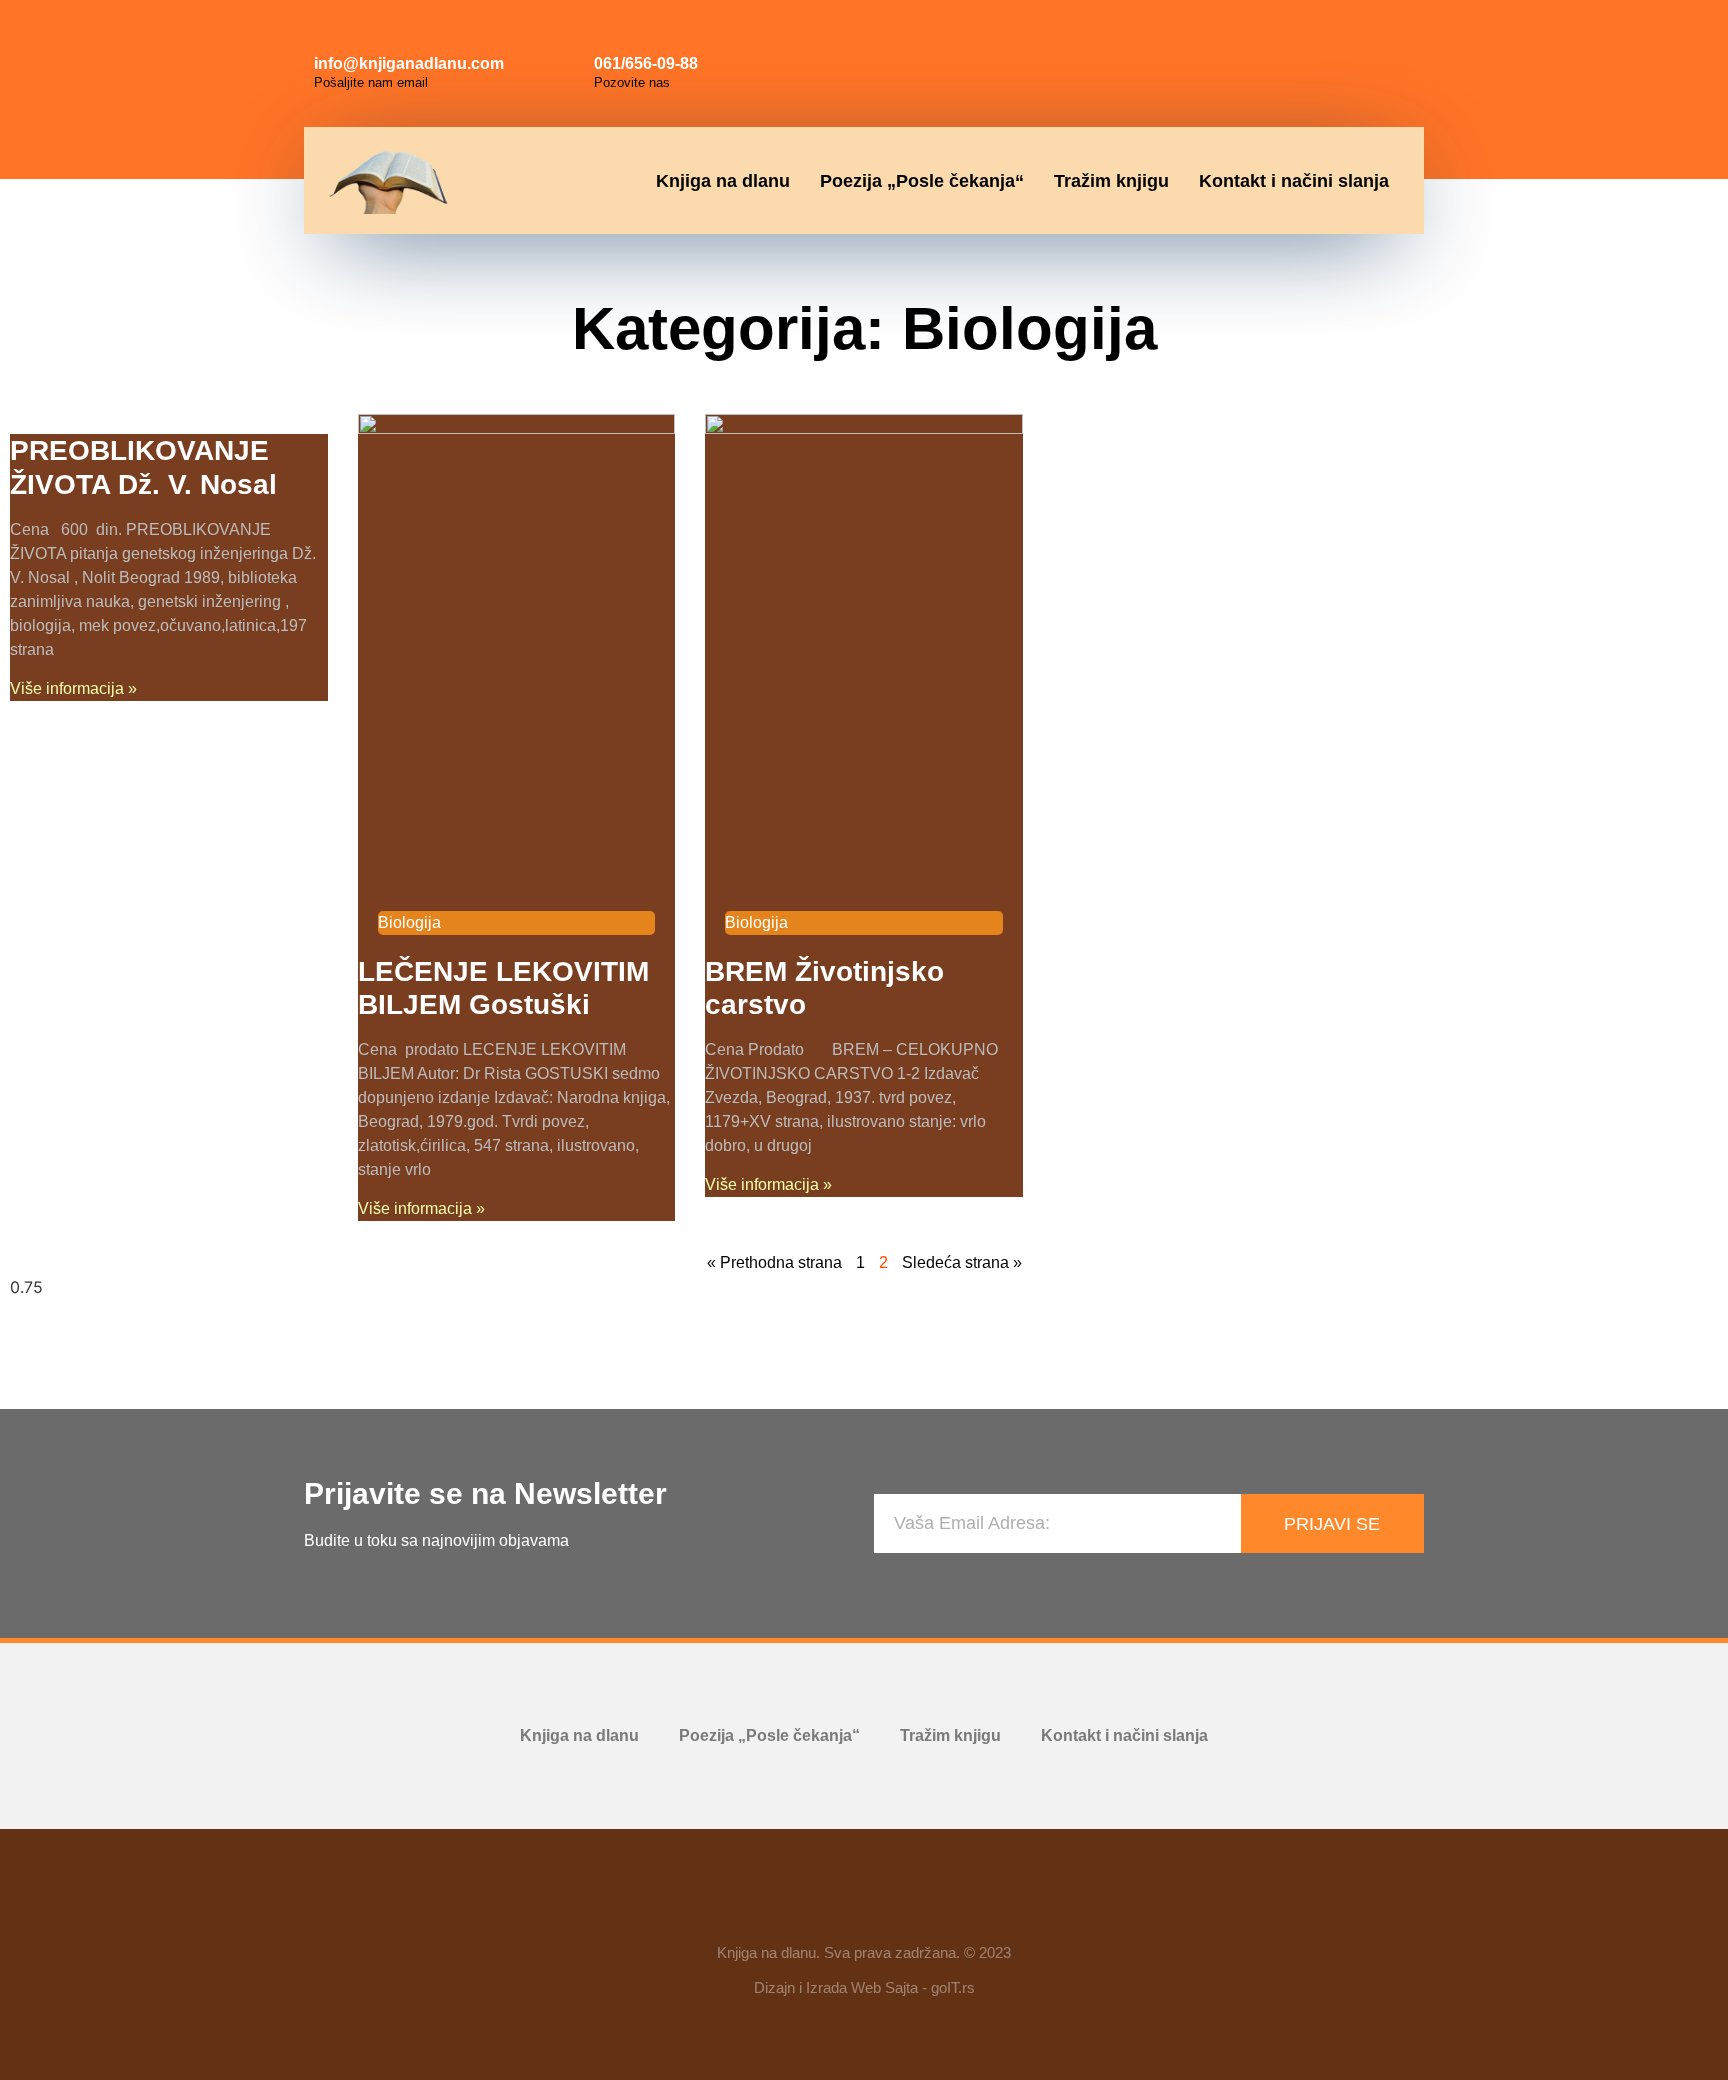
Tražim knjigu (1111, 181)
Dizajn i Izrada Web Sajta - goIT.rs (864, 1987)
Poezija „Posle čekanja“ (922, 181)
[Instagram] (1345, 40)
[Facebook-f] (806, 1907)
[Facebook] (1300, 40)
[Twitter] (1390, 40)
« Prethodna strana (774, 1262)
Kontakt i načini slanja (1294, 181)
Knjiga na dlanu (723, 181)
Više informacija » (73, 688)
